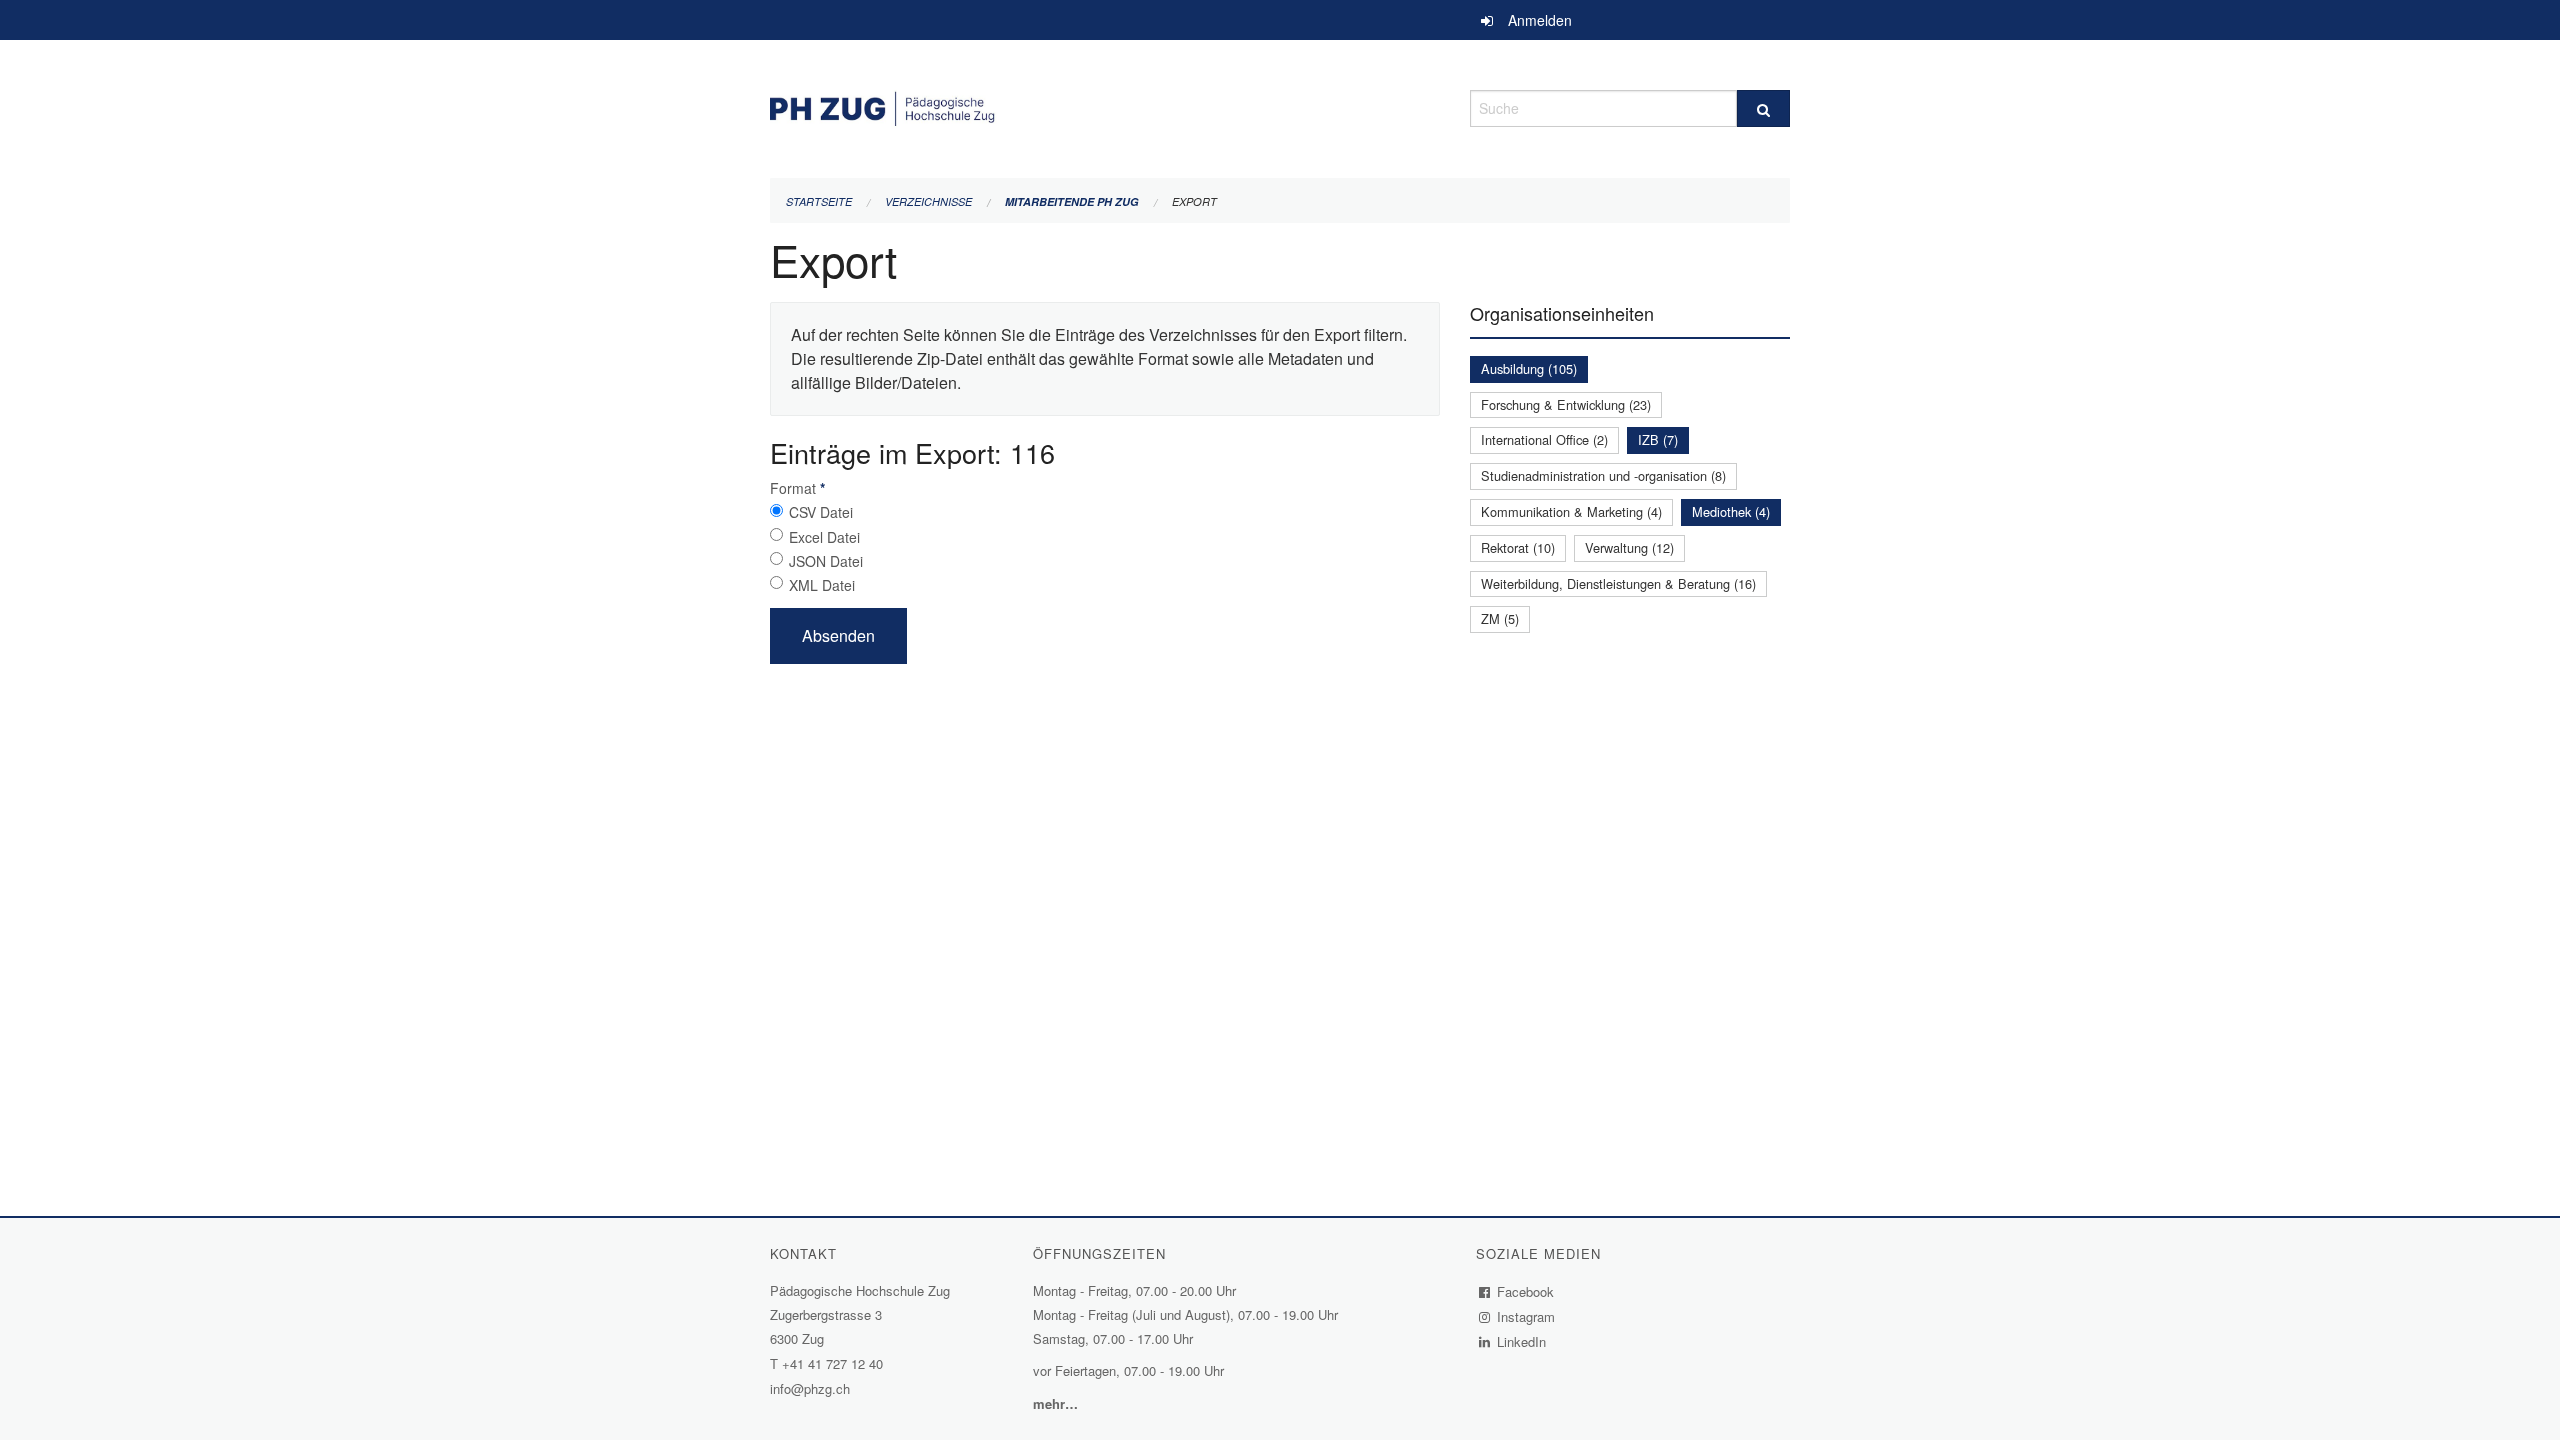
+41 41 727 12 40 (832, 1363)
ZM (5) (1500, 618)
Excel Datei (824, 537)
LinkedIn (1522, 1341)
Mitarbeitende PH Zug (1072, 201)
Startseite (819, 201)
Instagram (1526, 1316)
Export (1194, 201)
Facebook (1526, 1291)
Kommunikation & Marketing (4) (1571, 511)
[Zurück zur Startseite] (1105, 105)
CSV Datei (821, 512)
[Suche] (1763, 108)
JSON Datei (826, 561)
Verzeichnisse (928, 201)
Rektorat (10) (1518, 547)
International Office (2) (1544, 439)
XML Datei (822, 585)
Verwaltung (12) (1629, 547)
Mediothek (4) (1731, 511)
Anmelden (1540, 20)
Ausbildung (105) (1529, 368)
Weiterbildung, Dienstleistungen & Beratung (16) (1618, 583)
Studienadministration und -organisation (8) (1603, 475)
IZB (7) (1658, 439)
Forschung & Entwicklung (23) (1566, 404)
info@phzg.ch (810, 1388)
